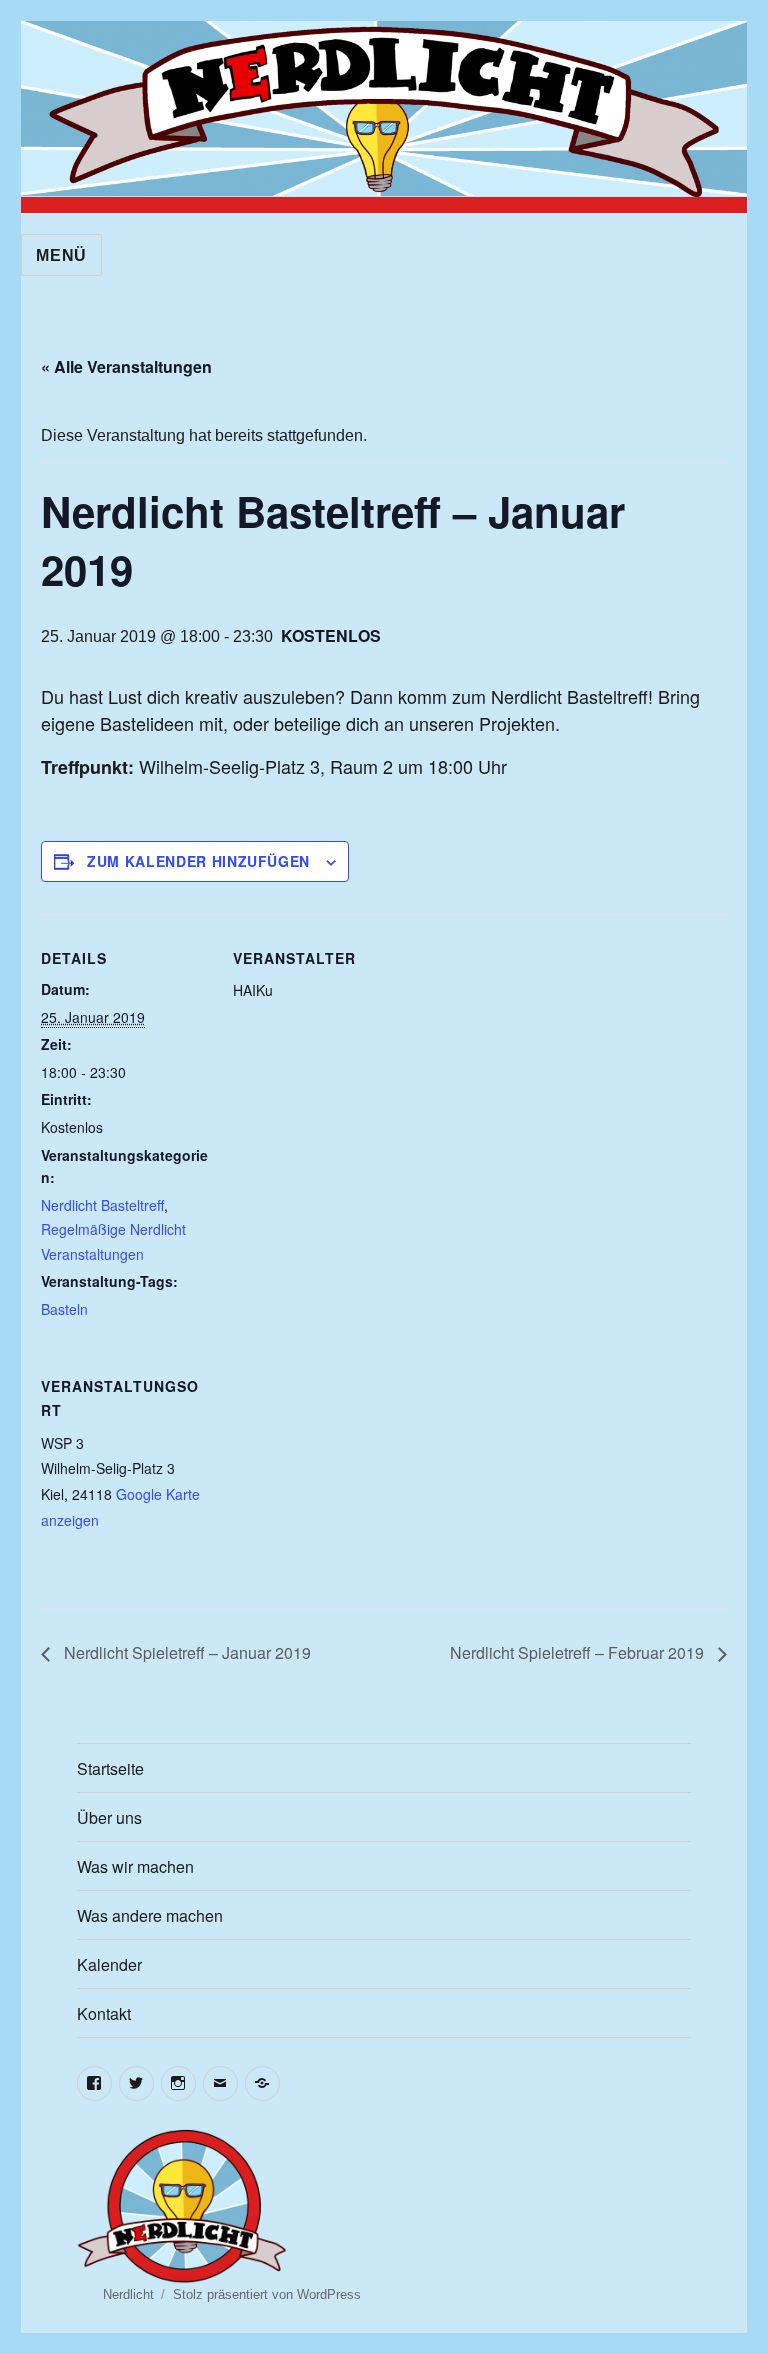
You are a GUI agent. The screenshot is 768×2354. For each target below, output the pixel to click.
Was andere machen (150, 1915)
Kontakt (104, 2013)
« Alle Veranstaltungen (126, 366)
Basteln (64, 1309)
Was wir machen (135, 1866)
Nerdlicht (128, 2294)
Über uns (109, 1817)
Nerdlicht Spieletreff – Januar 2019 (185, 1652)
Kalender (109, 1964)
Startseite (110, 1768)
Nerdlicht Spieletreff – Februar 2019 (579, 1652)
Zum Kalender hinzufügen (198, 861)
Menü (61, 255)
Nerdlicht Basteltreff (102, 1205)
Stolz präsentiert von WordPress (267, 2294)
